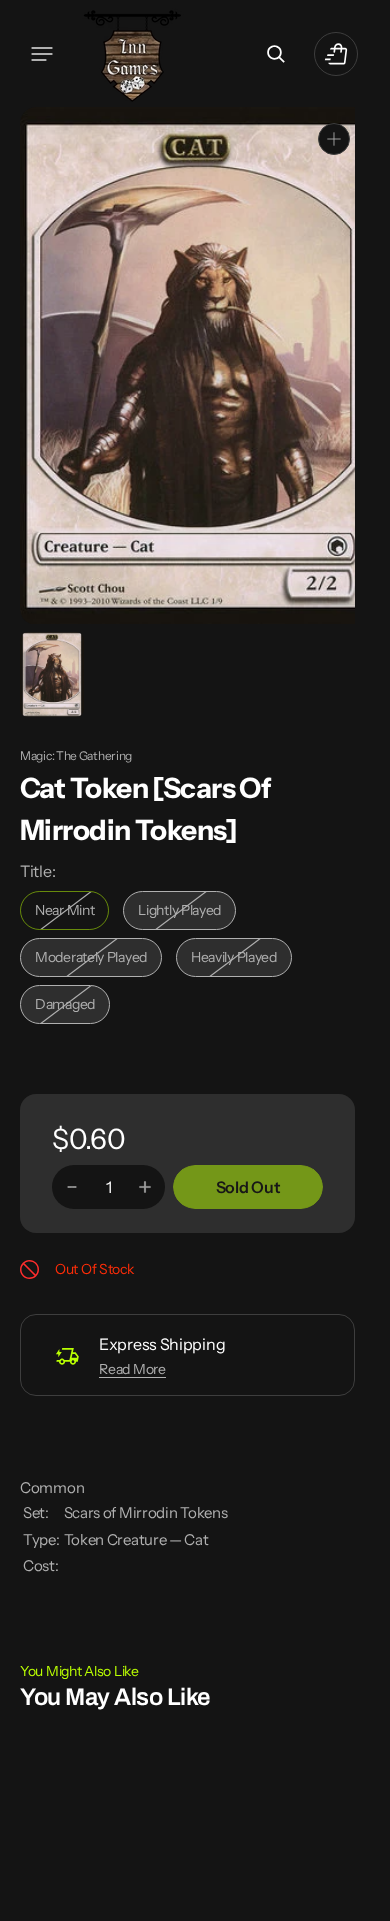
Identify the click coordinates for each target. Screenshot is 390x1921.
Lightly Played (187, 911)
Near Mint (72, 911)
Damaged (72, 1005)
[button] (42, 54)
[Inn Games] (132, 53)
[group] (50, 672)
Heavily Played (241, 958)
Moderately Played (95, 958)
